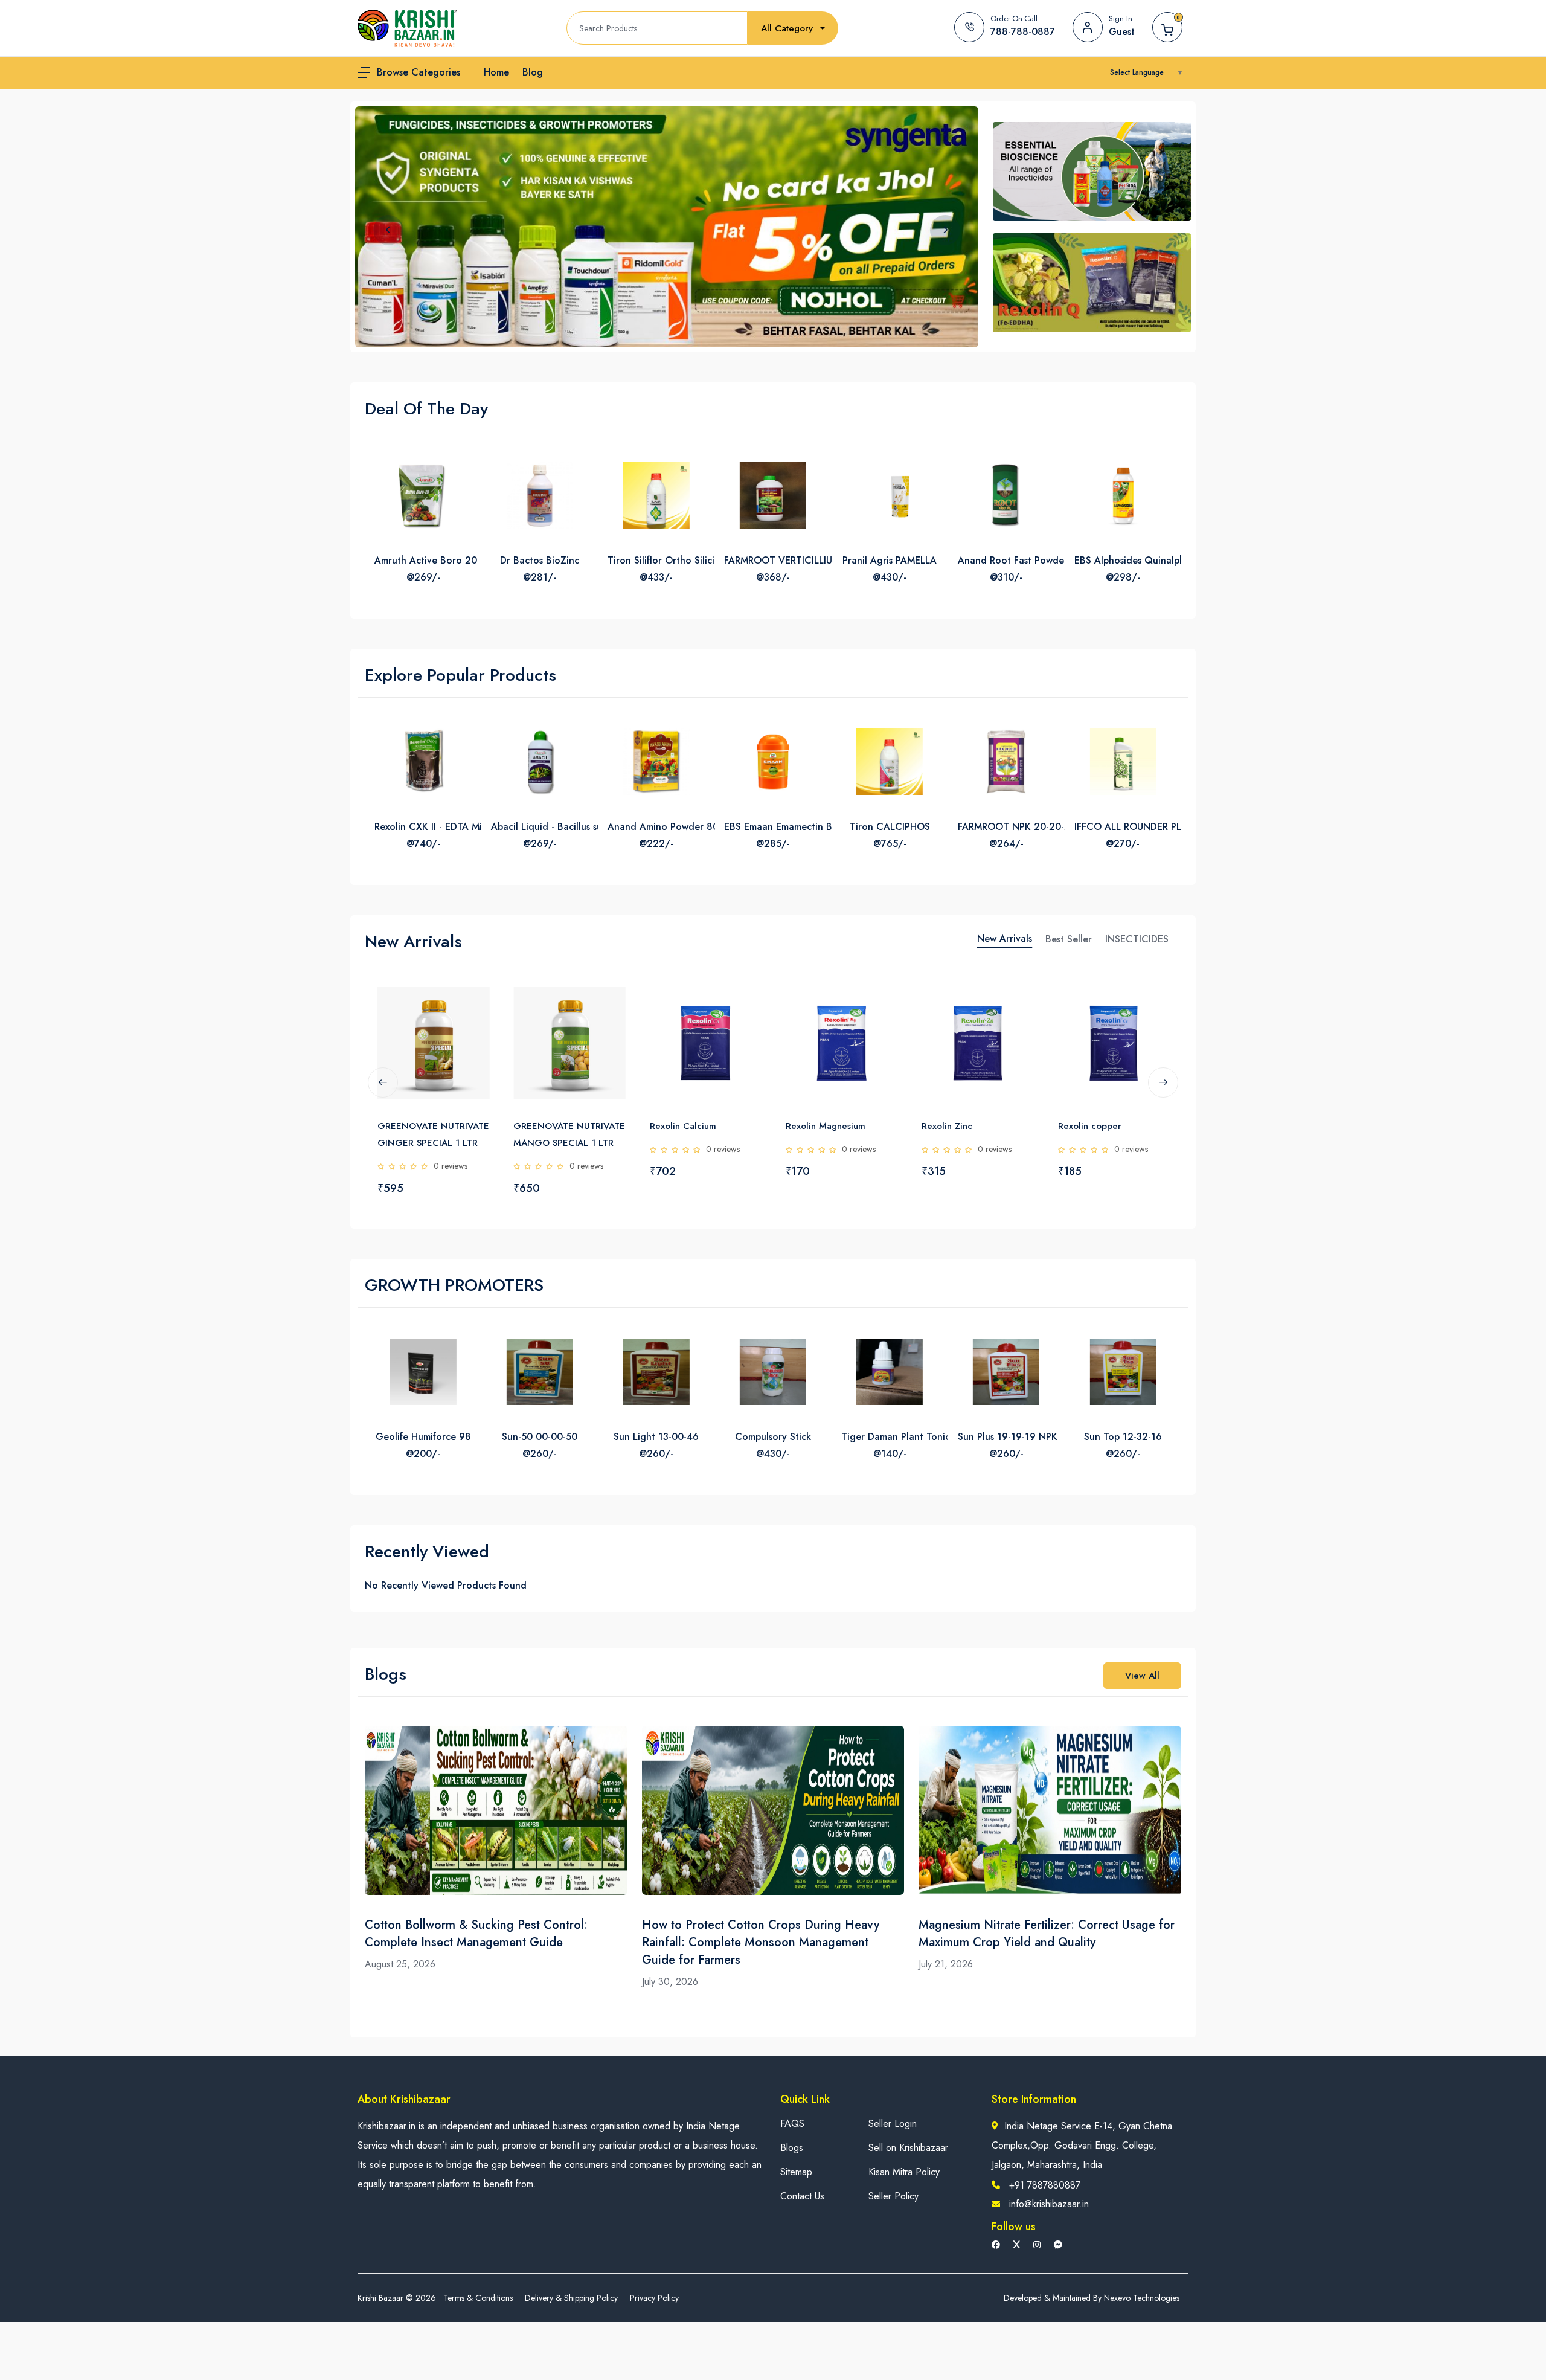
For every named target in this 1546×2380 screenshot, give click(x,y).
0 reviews (451, 1166)
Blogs (792, 2148)
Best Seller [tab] (1069, 939)
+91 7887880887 (1045, 2185)
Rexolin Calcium (683, 1126)
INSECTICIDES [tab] (1137, 939)
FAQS (792, 2124)
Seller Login (893, 2124)
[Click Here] (479, 999)
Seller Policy (893, 2196)
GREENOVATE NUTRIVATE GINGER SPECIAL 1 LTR (433, 1134)
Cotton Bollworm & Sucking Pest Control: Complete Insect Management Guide (476, 1934)
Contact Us (802, 2196)
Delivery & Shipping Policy (571, 2298)
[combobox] (793, 29)
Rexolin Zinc (947, 1126)
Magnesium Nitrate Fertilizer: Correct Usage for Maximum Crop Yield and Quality (1047, 1934)
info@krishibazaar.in (1049, 2204)
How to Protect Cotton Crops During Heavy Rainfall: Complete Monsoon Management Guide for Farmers (761, 1942)
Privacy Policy (654, 2298)
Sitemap (796, 2172)
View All (1142, 1676)
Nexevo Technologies (1142, 2298)
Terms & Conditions (478, 2298)
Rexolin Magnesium (826, 1126)
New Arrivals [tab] (1005, 938)
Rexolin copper (1090, 1126)
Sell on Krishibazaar (908, 2148)
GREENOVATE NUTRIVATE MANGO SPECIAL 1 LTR (569, 1134)
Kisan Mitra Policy (904, 2172)
